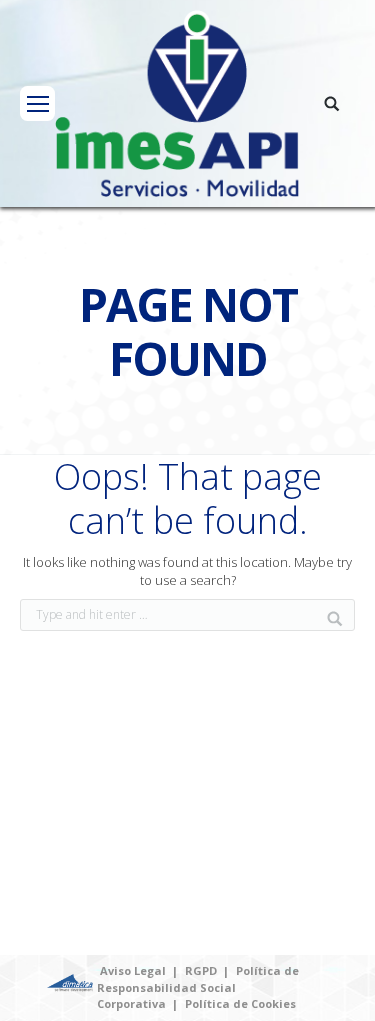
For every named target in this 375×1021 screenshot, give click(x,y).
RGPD (201, 970)
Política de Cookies (240, 1003)
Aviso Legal (133, 970)
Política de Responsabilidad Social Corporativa (198, 987)
